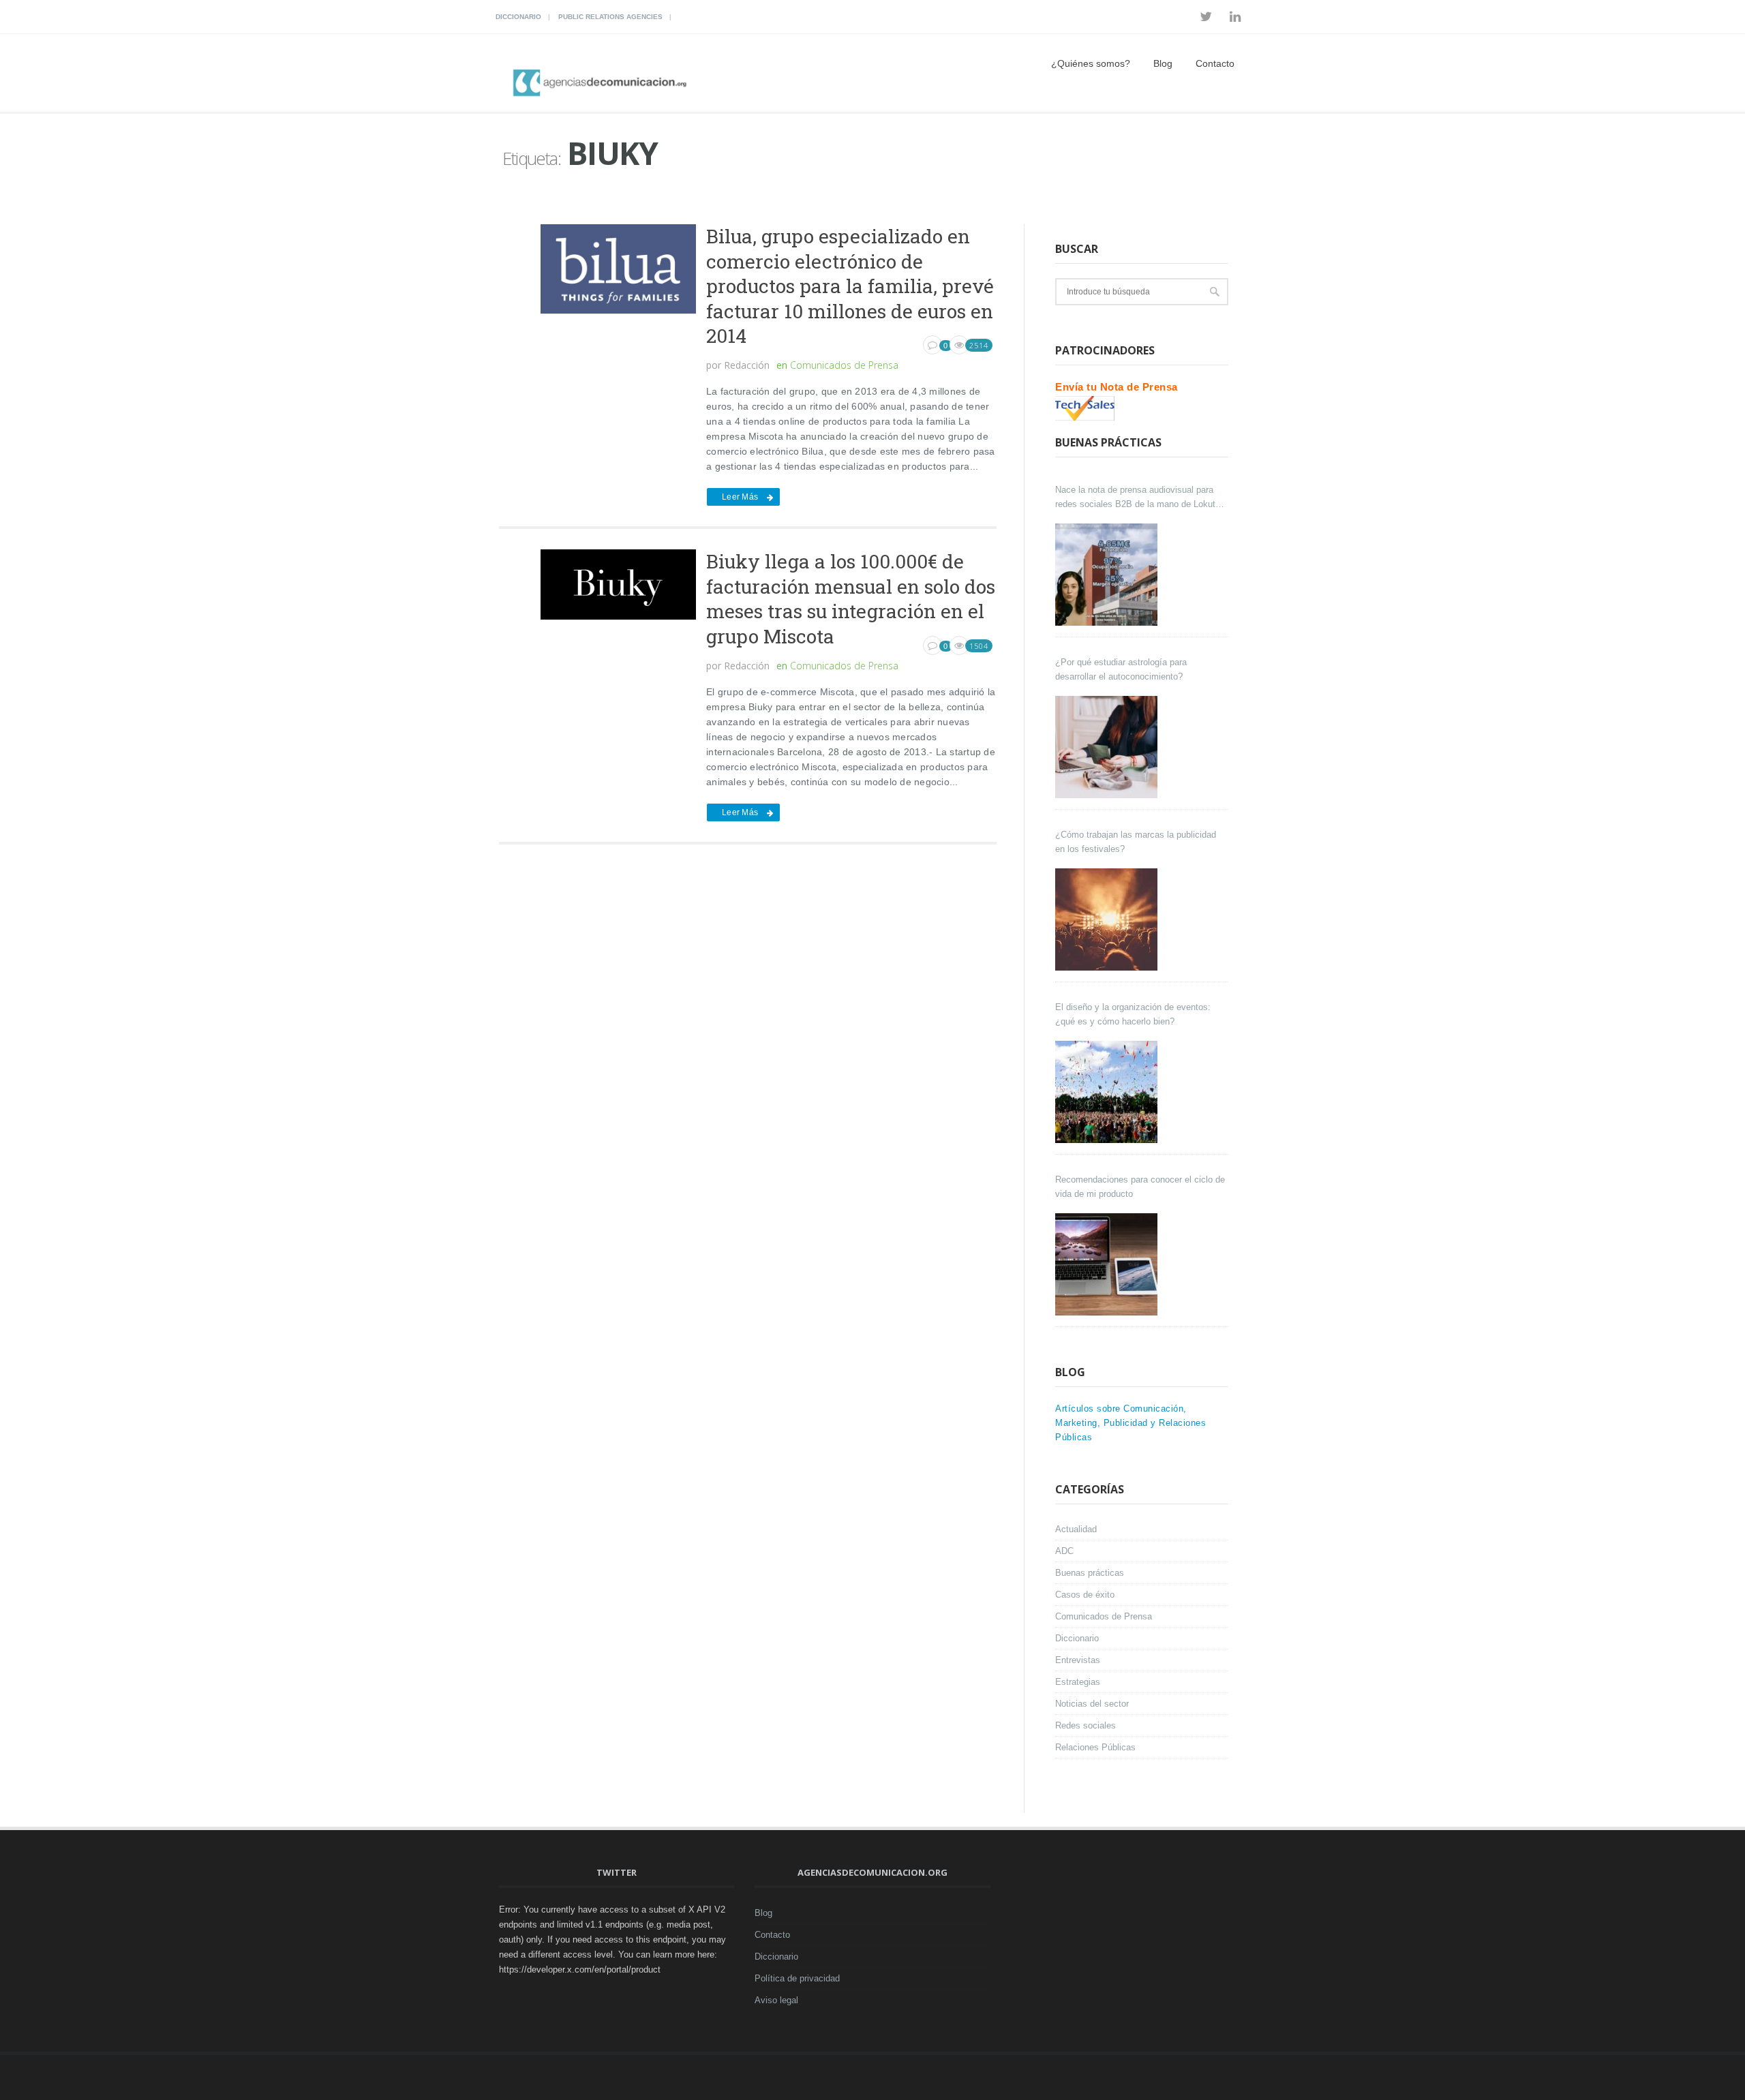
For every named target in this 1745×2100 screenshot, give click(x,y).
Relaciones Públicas (1095, 1747)
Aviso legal (776, 2000)
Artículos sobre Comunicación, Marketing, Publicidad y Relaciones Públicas (1131, 1423)
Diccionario (518, 17)
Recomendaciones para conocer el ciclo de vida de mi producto (1140, 1187)
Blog (1163, 63)
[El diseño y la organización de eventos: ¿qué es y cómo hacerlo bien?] (1108, 1092)
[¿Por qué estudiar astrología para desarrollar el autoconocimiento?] (1108, 747)
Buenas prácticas (1090, 1573)
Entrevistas (1078, 1660)
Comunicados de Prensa (844, 365)
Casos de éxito (1085, 1595)
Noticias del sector (1092, 1704)
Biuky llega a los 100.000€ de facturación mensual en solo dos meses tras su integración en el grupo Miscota (851, 598)
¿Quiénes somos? (1091, 63)
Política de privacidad (797, 1978)
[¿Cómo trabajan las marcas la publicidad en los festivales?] (1108, 919)
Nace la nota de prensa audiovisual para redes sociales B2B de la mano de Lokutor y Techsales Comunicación (1139, 498)
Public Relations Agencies (610, 17)
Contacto (1215, 63)
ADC (1064, 1551)
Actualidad (1076, 1529)
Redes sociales (1086, 1725)
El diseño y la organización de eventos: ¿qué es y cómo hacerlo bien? (1133, 1014)
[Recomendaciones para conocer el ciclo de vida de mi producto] (1108, 1264)
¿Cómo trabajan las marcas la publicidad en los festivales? (1136, 842)
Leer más (740, 497)
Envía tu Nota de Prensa (1117, 387)
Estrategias (1078, 1682)
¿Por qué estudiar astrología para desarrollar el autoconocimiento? (1121, 669)
